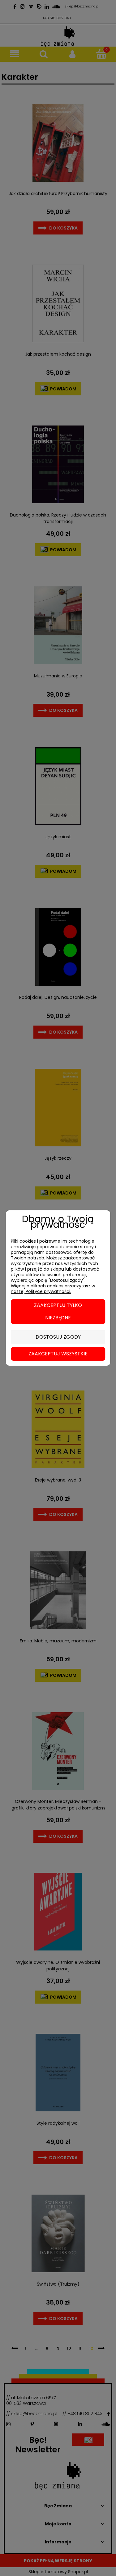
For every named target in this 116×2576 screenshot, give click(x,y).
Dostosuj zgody (58, 1337)
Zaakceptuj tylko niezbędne (58, 1311)
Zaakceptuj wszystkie (58, 1354)
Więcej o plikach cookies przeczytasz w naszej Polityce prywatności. (53, 1289)
